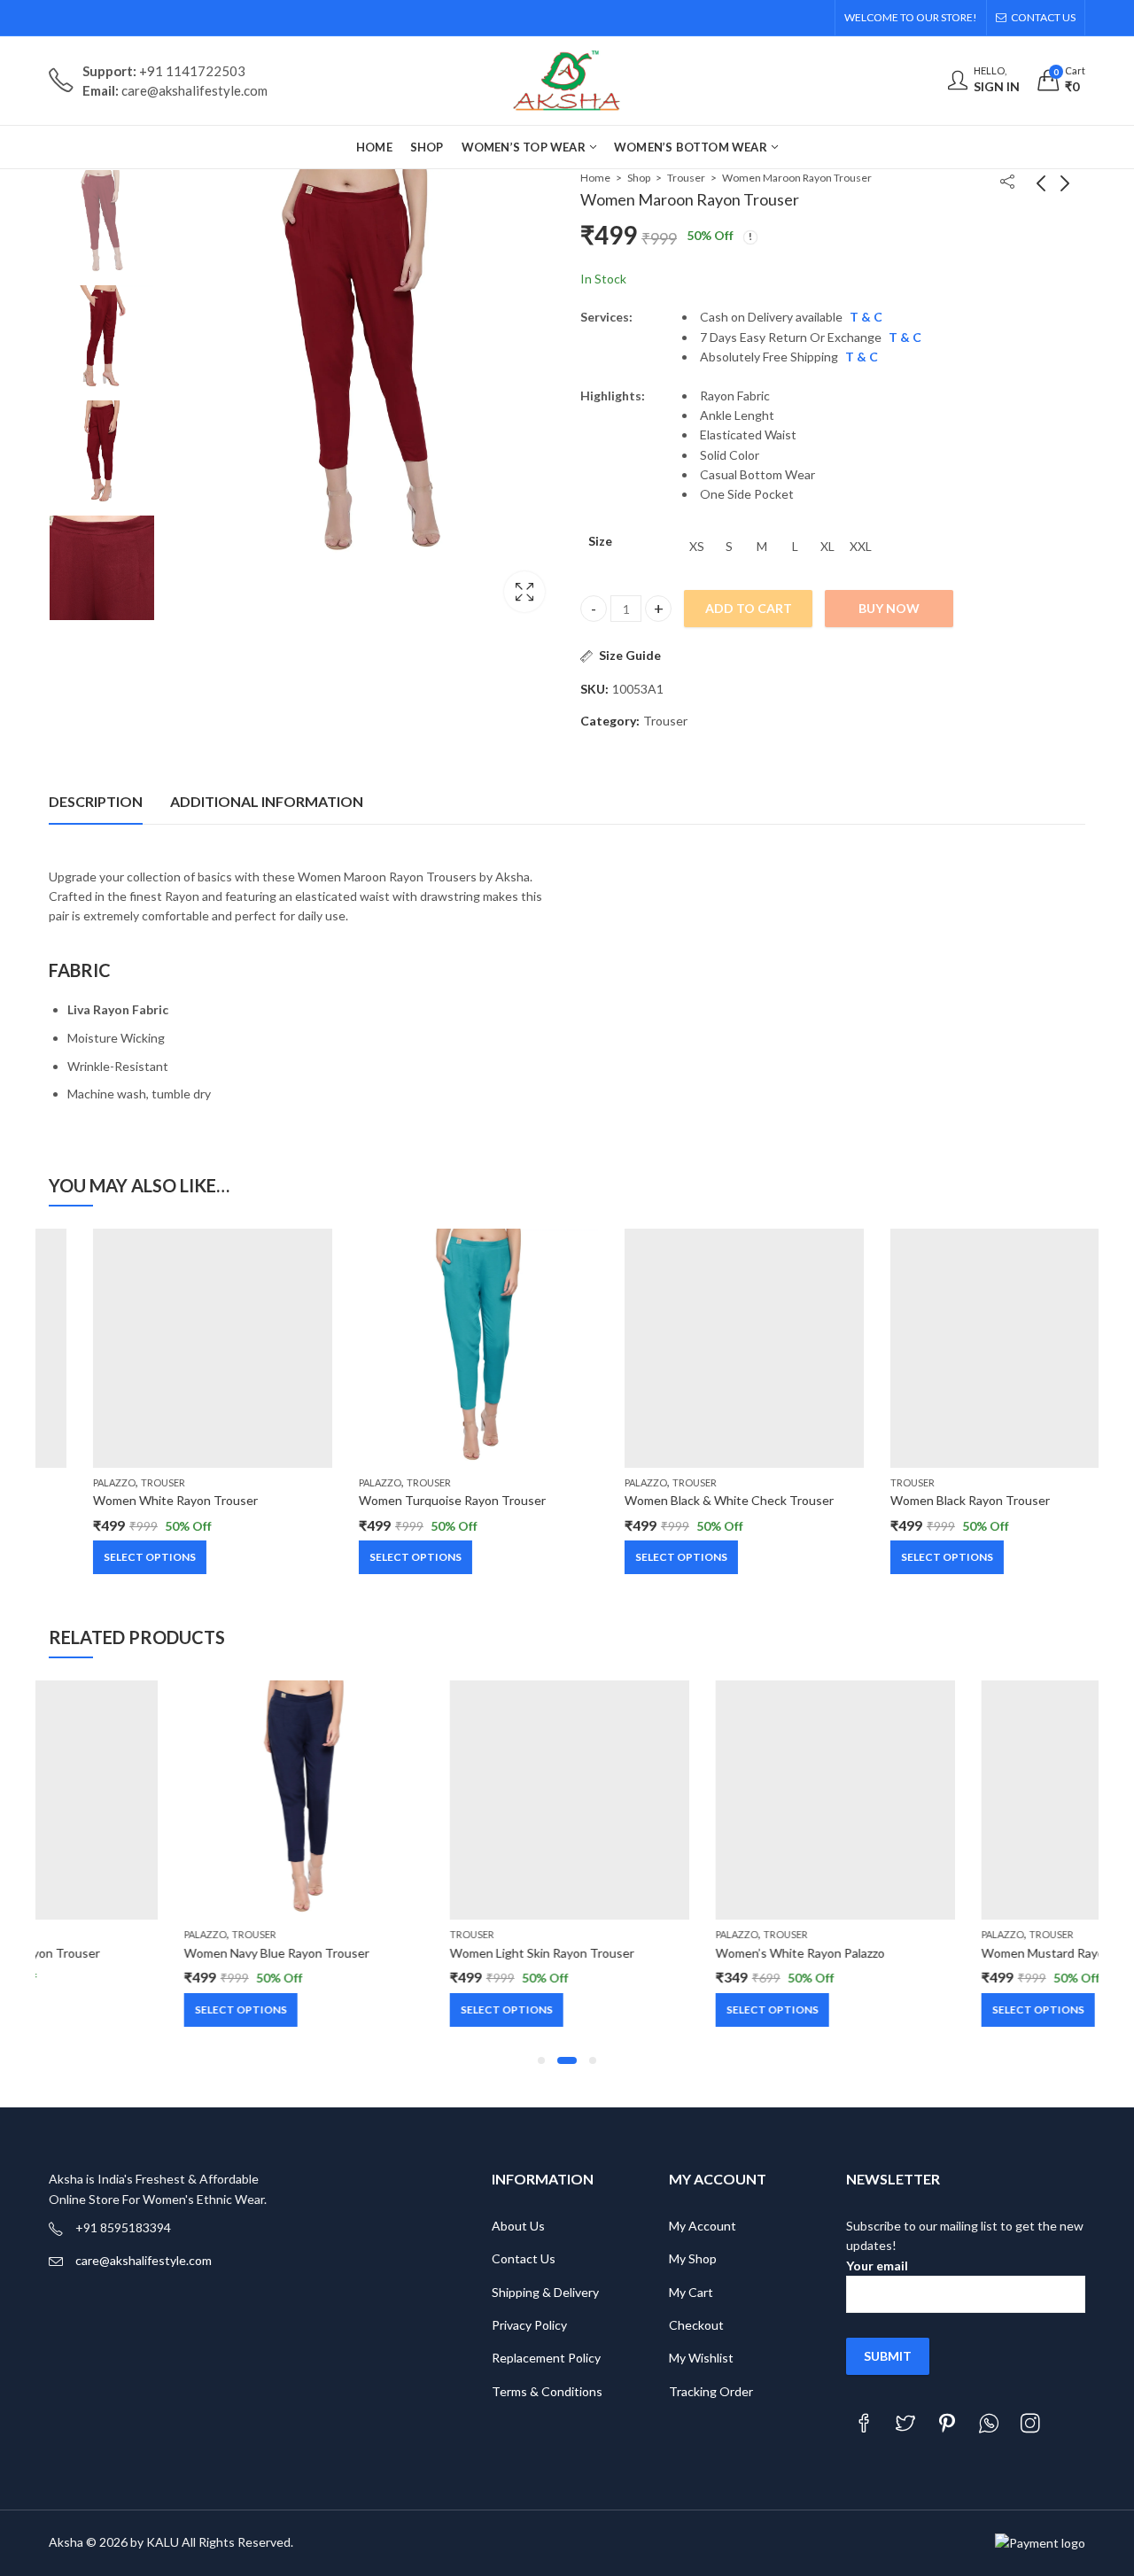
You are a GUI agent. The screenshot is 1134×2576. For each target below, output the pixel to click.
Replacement (528, 2358)
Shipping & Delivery (545, 2292)
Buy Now (889, 608)
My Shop (693, 2258)
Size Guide (630, 655)
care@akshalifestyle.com (144, 2260)
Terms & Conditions (547, 2391)
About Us (518, 2226)
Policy (584, 2358)
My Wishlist (701, 2358)
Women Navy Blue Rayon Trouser (141, 1953)
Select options (105, 1557)
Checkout (696, 2325)
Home (595, 178)
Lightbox (524, 592)
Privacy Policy (529, 2325)
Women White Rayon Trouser (131, 1500)
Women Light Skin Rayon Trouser (407, 1953)
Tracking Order (711, 2391)
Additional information (267, 801)
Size (600, 541)
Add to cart (749, 608)
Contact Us (524, 2258)
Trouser (686, 178)
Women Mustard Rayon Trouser (935, 1953)
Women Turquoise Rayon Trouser (408, 1500)
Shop (639, 178)
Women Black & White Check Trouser (685, 1500)
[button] (541, 2060)
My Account (703, 2226)
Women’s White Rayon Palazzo (665, 1953)
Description (96, 801)
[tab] (96, 802)
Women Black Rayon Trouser (926, 1500)
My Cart (691, 2292)
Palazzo (70, 1482)
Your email (877, 2266)
